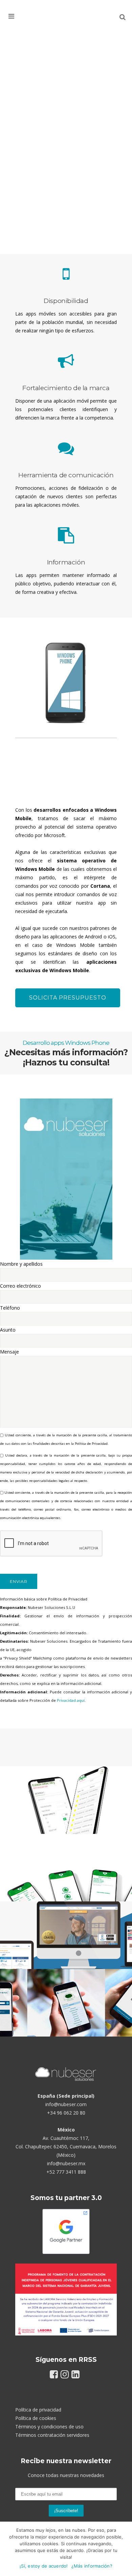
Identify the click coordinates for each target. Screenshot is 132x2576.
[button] (21, 16)
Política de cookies (36, 2418)
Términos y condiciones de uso (49, 2427)
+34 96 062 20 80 (66, 2113)
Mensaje (9, 1352)
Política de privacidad (38, 2410)
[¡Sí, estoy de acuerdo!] (124, 2549)
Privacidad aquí (71, 1700)
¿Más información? (92, 2566)
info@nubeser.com (66, 2104)
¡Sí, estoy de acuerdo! (44, 2566)
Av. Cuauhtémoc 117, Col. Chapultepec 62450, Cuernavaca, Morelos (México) (66, 2146)
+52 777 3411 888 (66, 2172)
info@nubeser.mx (66, 2163)
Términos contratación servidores (52, 2435)
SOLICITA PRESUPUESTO (68, 998)
